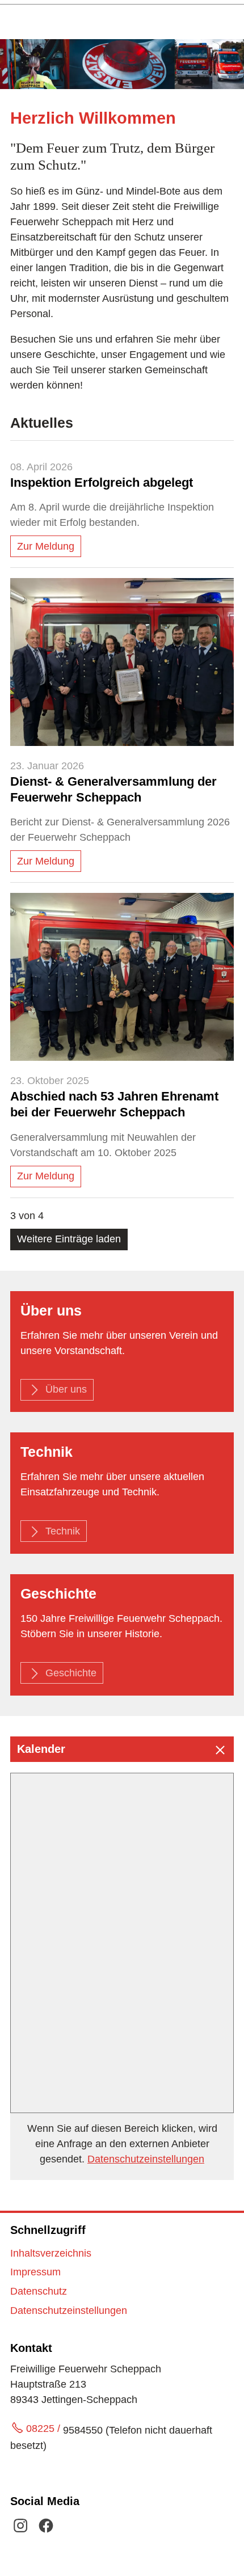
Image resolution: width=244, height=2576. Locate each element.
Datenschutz (39, 2291)
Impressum (35, 2272)
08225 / (45, 2429)
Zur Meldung (46, 546)
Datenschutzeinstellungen (146, 2159)
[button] (122, 1749)
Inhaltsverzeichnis (51, 2253)
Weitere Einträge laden (69, 1239)
